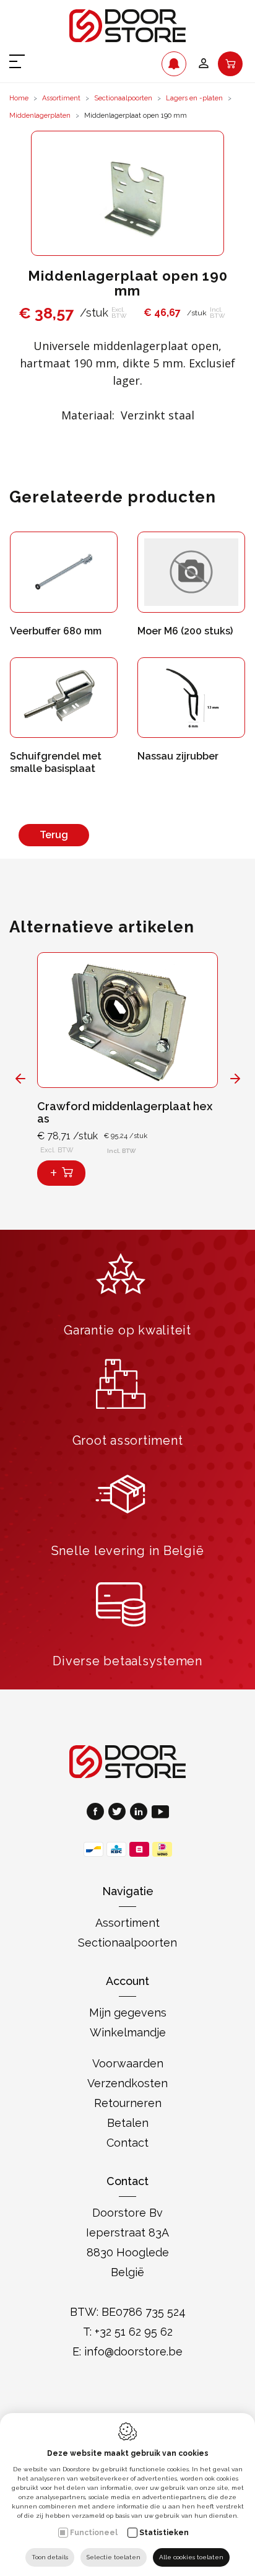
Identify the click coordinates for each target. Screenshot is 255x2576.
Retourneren (128, 2103)
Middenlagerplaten (40, 116)
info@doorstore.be (133, 2351)
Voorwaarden (128, 2063)
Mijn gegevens (128, 2013)
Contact (127, 2143)
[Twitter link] (119, 1813)
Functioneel (94, 2533)
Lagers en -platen (194, 98)
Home (19, 98)
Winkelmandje (128, 2032)
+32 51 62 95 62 (134, 2332)
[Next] (235, 1078)
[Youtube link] (160, 1813)
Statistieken (164, 2533)
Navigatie (128, 1891)
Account (127, 1981)
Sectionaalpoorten (123, 98)
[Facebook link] (97, 1813)
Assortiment (61, 98)
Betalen (128, 2123)
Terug (54, 835)
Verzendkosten (127, 2083)
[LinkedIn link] (141, 1813)
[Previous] (20, 1078)
